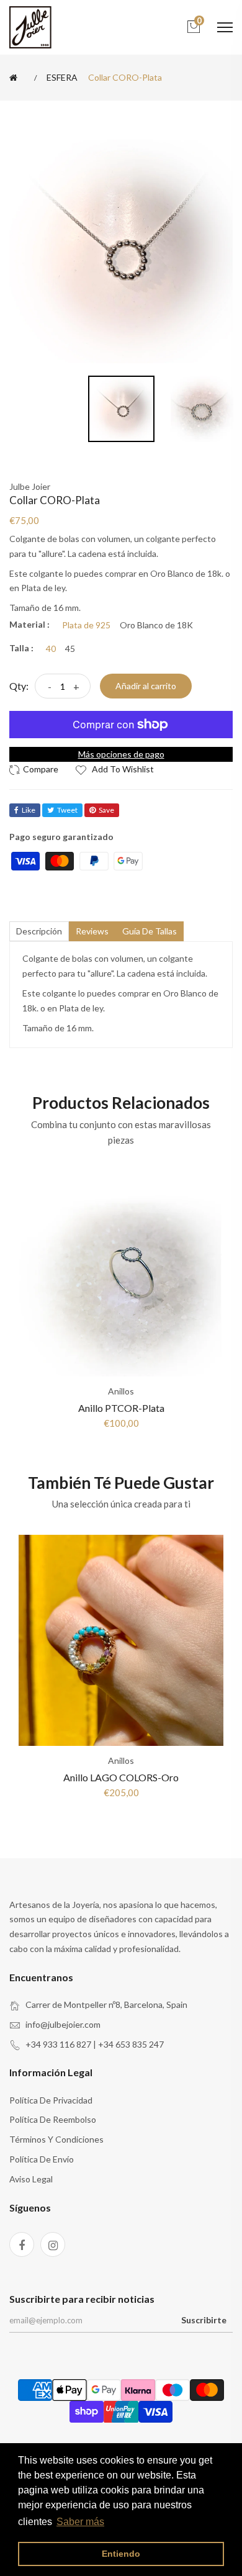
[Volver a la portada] (16, 78)
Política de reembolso (53, 2119)
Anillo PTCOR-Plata (121, 1408)
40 (51, 649)
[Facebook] (22, 2244)
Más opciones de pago (121, 754)
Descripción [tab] (39, 931)
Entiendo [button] (121, 2554)
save (106, 810)
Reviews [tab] (92, 931)
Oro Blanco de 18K (156, 625)
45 (70, 649)
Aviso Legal (31, 2179)
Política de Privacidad (51, 2100)
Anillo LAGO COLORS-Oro (121, 1777)
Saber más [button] (80, 2522)
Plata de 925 (86, 625)
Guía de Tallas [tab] (150, 931)
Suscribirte (204, 2320)
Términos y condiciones (56, 2139)
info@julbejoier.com (63, 2024)
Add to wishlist (122, 769)
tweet (67, 810)
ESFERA (62, 78)
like (29, 810)
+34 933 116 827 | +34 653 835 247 (95, 2044)
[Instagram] (53, 2244)
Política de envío (42, 2159)
